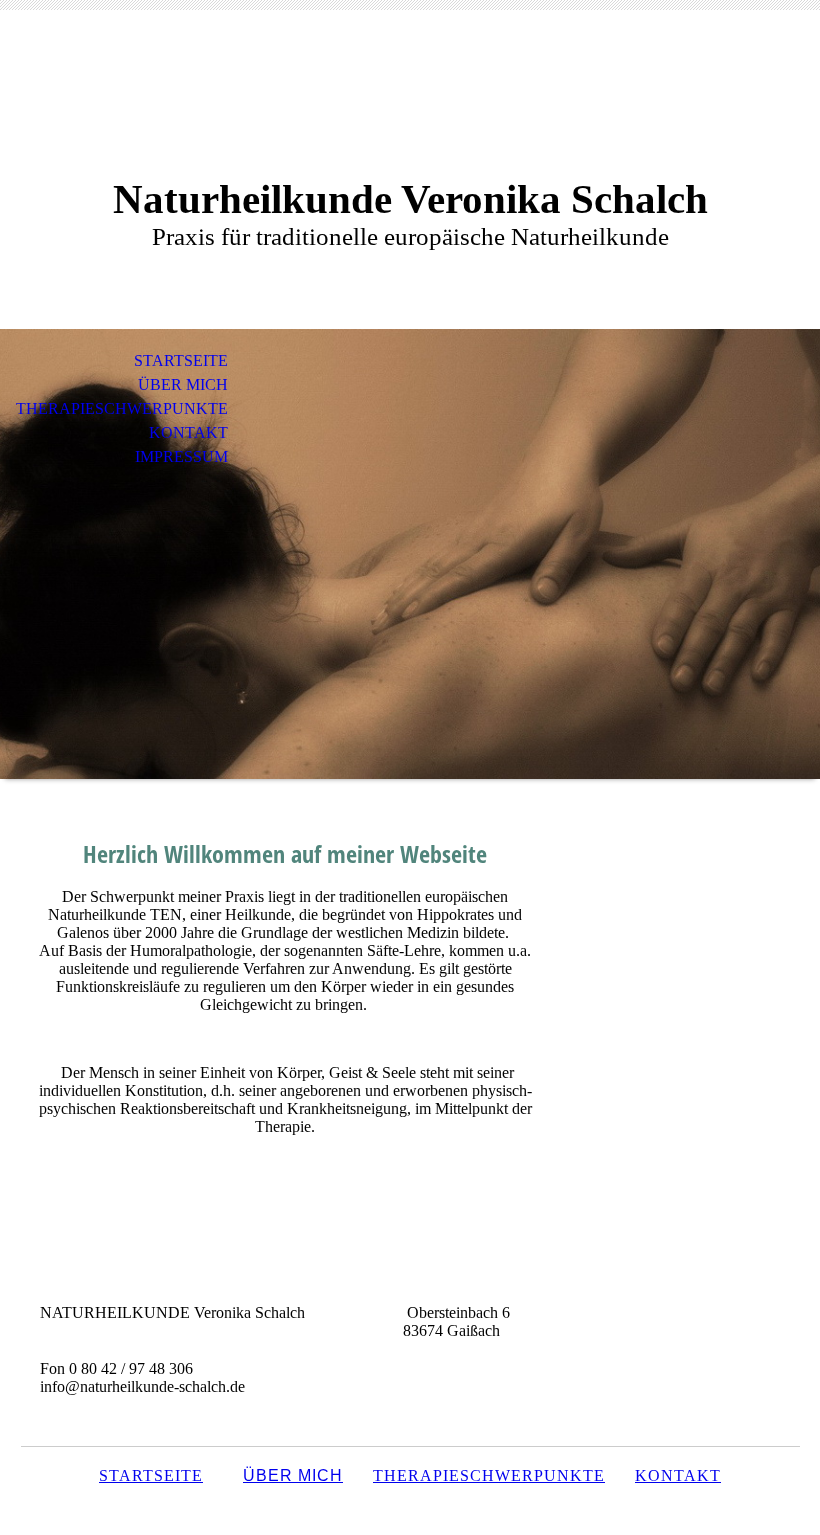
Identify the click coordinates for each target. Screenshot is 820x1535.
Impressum (181, 456)
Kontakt (188, 432)
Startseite (181, 360)
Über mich (183, 384)
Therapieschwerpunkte (122, 408)
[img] (410, 554)
